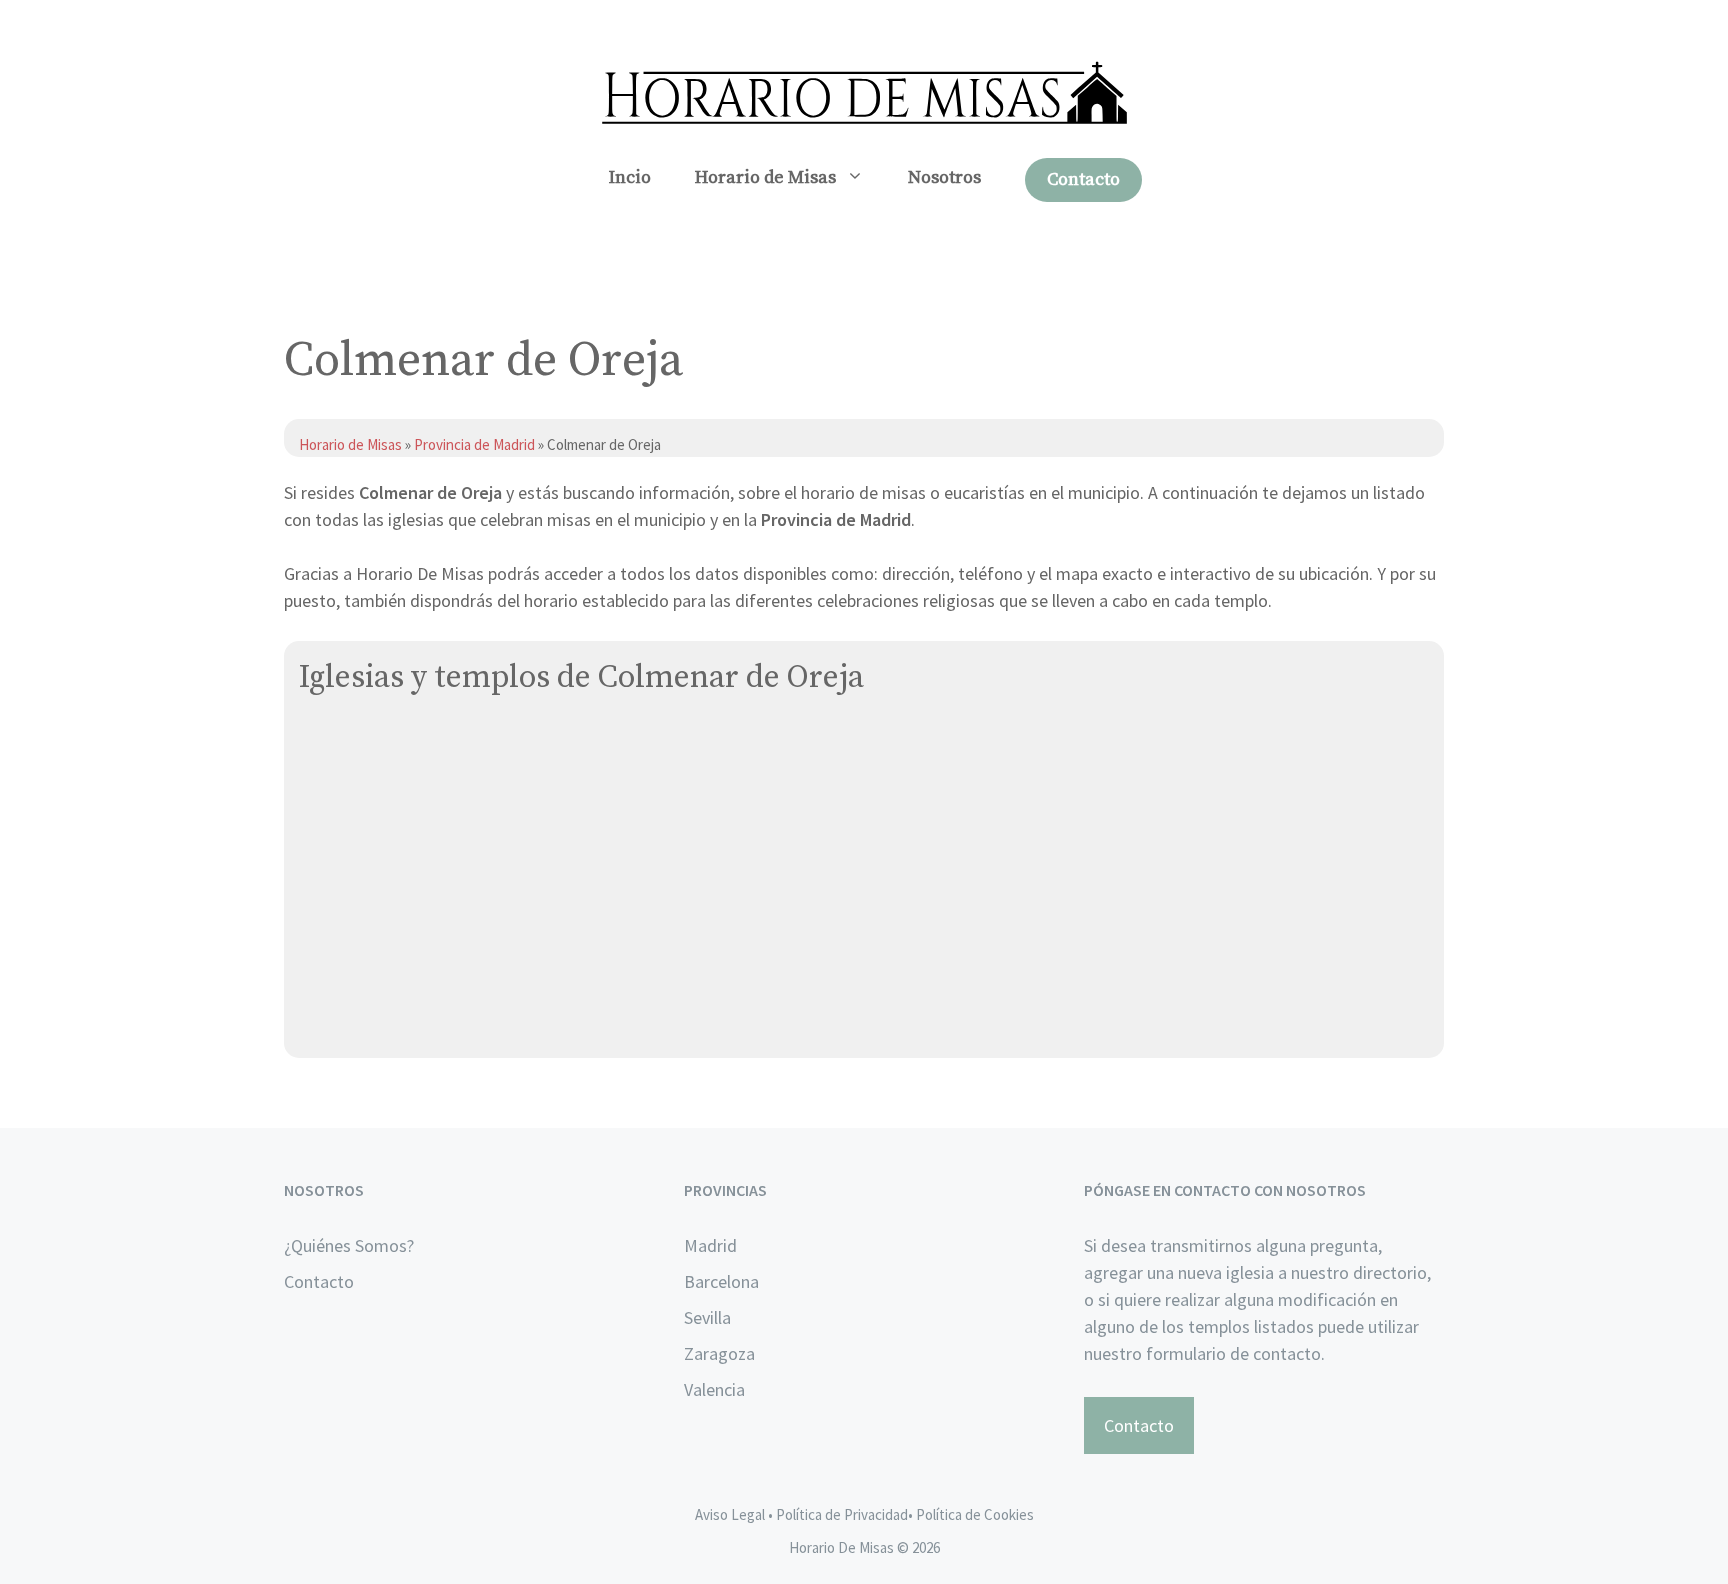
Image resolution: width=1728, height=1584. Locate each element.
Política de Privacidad (842, 1514)
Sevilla (707, 1317)
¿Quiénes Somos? (349, 1245)
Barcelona (721, 1281)
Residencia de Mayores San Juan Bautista (459, 932)
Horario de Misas (765, 177)
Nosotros (944, 177)
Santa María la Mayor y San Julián (426, 979)
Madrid (710, 1245)
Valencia (714, 1389)
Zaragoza (719, 1353)
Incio (630, 177)
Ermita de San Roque (379, 838)
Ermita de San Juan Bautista (408, 791)
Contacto (1083, 179)
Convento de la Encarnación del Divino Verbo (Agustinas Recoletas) (561, 744)
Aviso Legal (730, 1514)
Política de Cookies (975, 1514)
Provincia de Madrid (474, 444)
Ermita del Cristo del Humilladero (427, 885)
